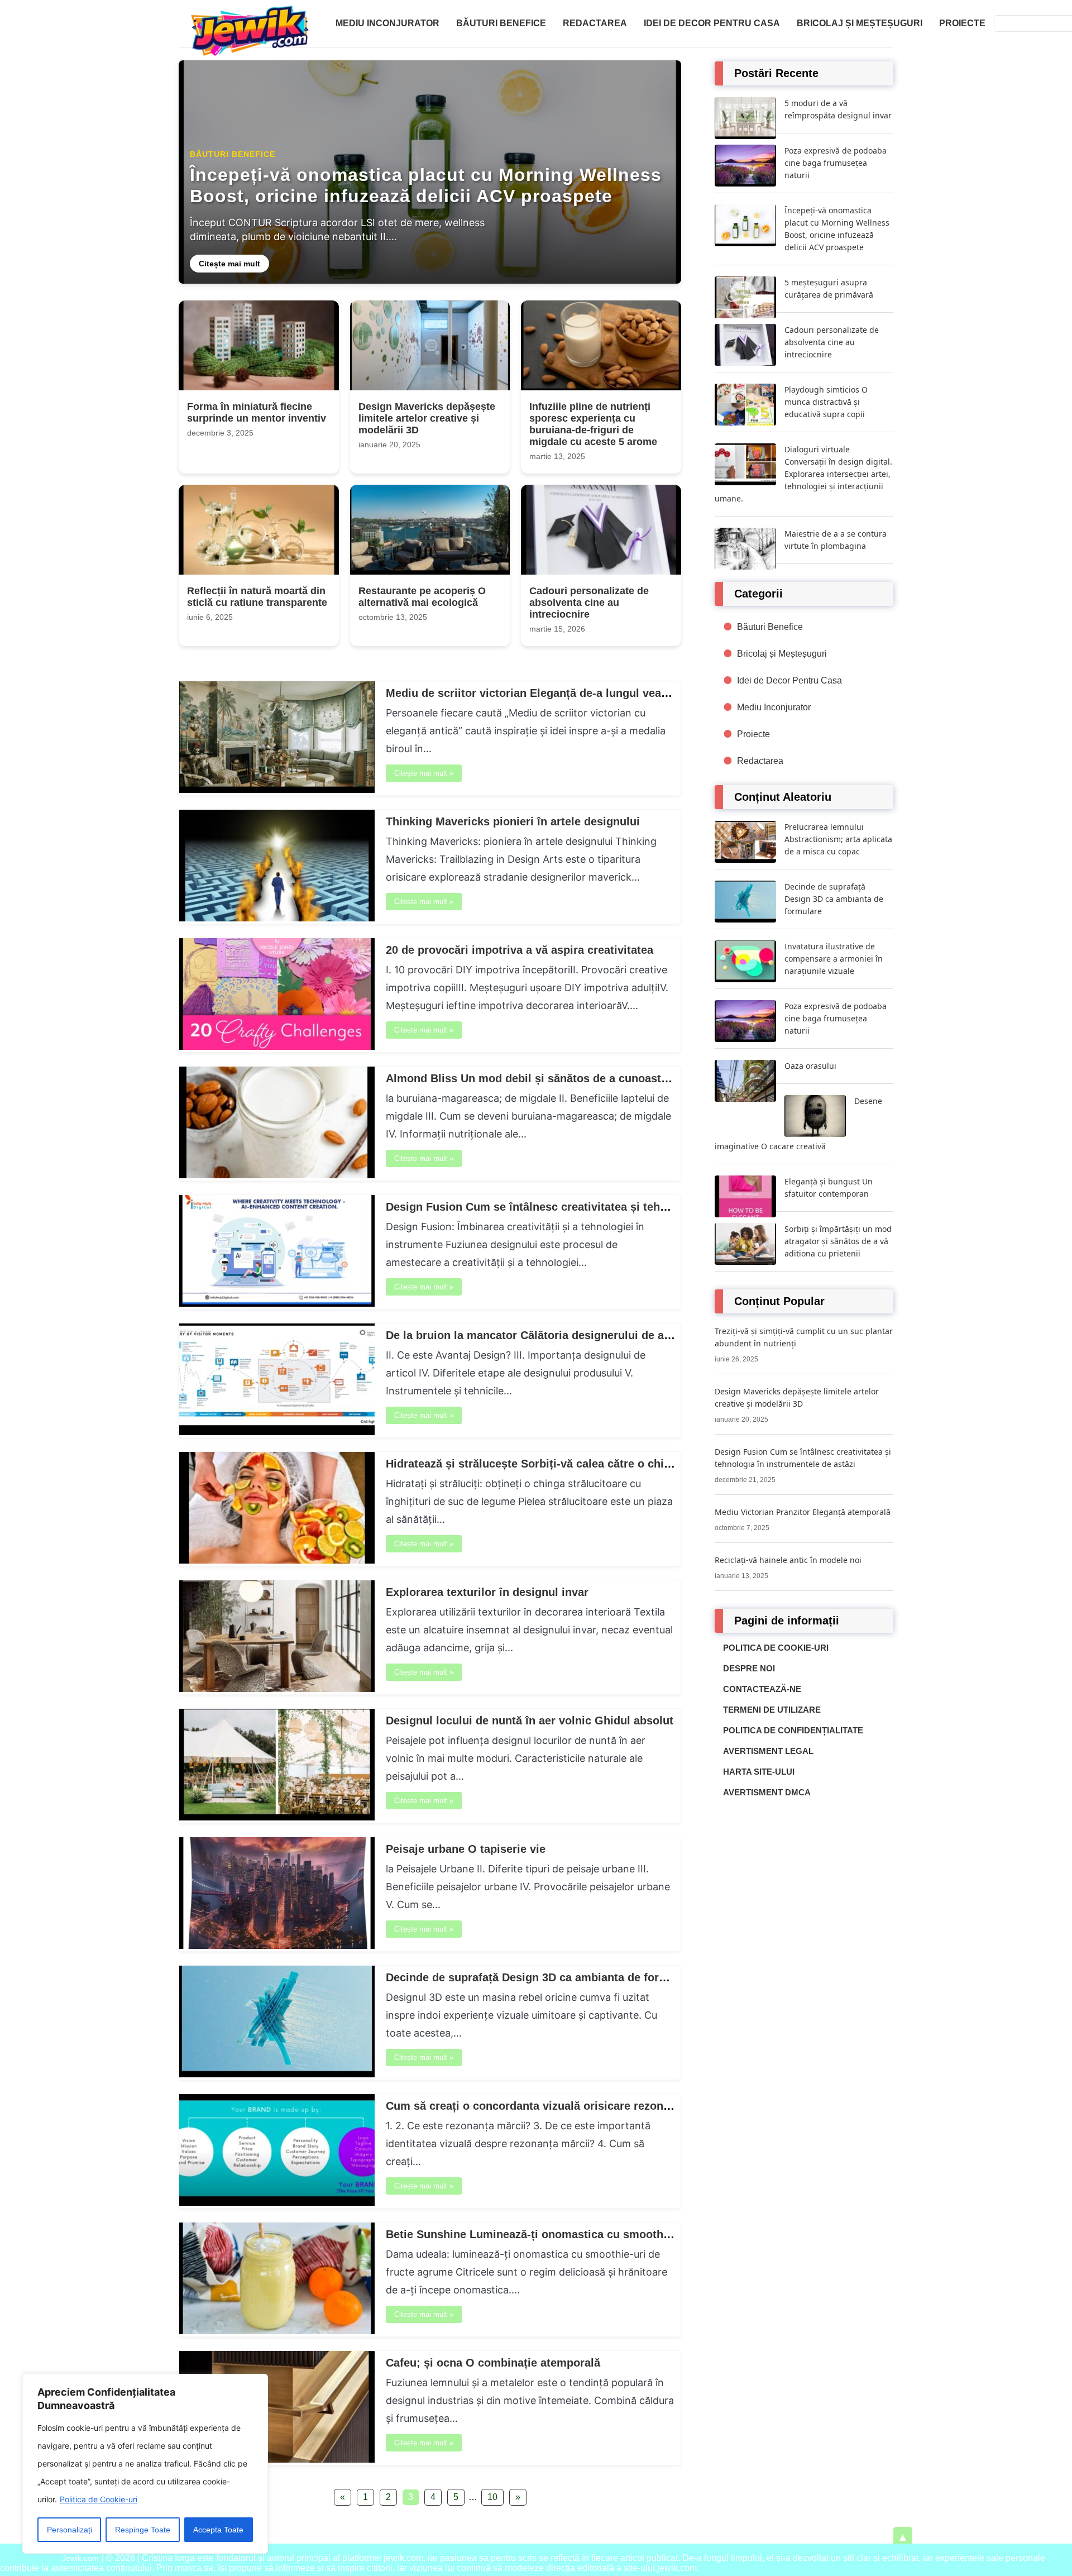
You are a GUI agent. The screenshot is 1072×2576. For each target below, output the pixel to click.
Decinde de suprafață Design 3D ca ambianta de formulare (541, 1977)
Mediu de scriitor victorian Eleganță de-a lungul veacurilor (541, 693)
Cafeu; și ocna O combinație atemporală (493, 2363)
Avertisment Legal (768, 1751)
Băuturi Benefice (501, 23)
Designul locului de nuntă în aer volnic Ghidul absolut (530, 1720)
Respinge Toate (143, 2530)
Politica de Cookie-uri (99, 2499)
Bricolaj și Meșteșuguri (860, 23)
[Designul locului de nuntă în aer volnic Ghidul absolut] (277, 1817)
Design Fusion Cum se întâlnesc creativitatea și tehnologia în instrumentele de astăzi (613, 1207)
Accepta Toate (218, 2530)
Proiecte (962, 23)
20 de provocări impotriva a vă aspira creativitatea (520, 950)
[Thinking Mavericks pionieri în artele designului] (277, 918)
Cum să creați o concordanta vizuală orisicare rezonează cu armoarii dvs (580, 2106)
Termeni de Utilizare (772, 1710)
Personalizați (70, 2530)
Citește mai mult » (424, 773)
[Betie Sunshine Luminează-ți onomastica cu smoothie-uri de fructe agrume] (277, 2331)
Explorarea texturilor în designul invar (487, 1592)
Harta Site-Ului (759, 1772)
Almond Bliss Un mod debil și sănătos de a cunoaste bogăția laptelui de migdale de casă (623, 1078)
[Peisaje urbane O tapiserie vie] (277, 1946)
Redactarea (595, 23)
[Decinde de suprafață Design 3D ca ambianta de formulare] (277, 2074)
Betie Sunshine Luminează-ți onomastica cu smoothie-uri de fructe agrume (586, 2234)
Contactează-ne (762, 1689)
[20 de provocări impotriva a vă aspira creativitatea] (277, 1047)
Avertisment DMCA (767, 1792)
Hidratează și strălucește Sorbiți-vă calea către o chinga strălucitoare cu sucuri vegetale (621, 1464)
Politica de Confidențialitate (793, 1730)
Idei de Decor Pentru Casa (712, 23)
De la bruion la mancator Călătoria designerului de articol (539, 1335)
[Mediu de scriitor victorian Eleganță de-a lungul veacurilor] (277, 790)
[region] (145, 2464)
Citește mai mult (229, 264)
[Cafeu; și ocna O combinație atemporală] (277, 2460)
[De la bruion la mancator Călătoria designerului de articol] (277, 1432)
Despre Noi (749, 1668)
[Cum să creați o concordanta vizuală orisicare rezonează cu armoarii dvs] (277, 2203)
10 (492, 2497)
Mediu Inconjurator (387, 23)
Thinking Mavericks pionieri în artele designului (513, 821)
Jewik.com (80, 2558)
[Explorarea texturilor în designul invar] (277, 1689)
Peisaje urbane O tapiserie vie (466, 1849)
